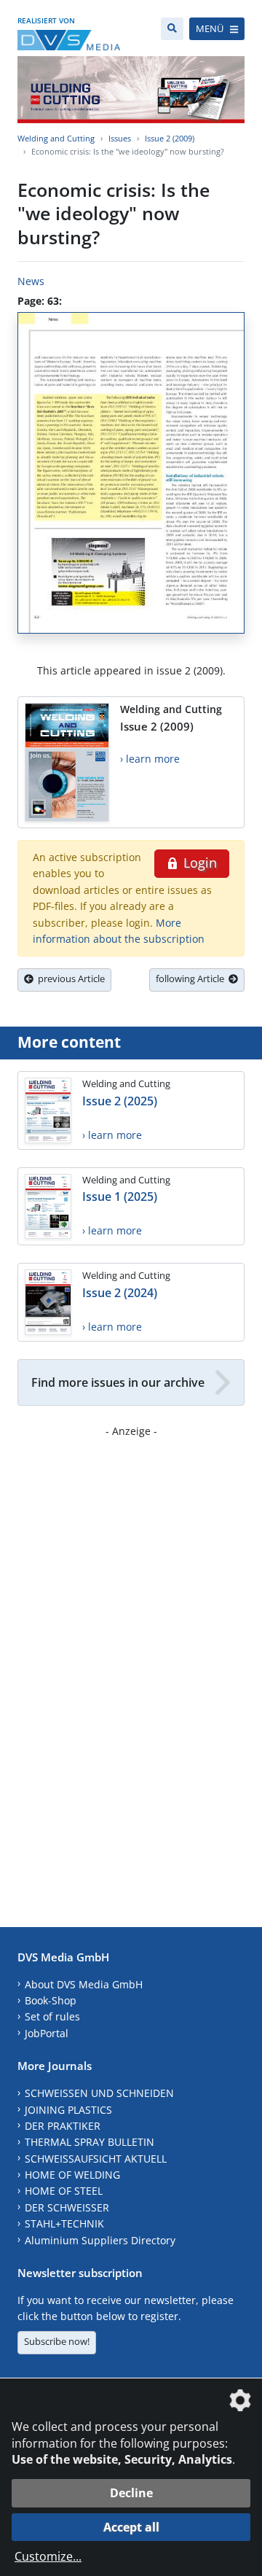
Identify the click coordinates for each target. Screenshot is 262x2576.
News (31, 281)
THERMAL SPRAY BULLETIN (90, 2142)
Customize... (48, 2556)
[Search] (172, 29)
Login (198, 863)
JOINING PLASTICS (68, 2110)
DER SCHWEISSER (67, 2207)
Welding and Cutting (56, 138)
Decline (131, 2493)
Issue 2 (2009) (170, 138)
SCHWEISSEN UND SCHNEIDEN (99, 2093)
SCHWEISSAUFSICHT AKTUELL (96, 2159)
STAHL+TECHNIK (64, 2223)
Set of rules (52, 2016)
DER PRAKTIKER (63, 2126)
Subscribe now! (57, 2341)
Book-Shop (51, 2000)
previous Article (69, 978)
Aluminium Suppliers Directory (100, 2240)
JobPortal (47, 2033)
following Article (192, 978)
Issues (120, 138)
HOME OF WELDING (72, 2175)
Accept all (131, 2527)
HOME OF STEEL (64, 2191)
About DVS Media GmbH (84, 1984)
